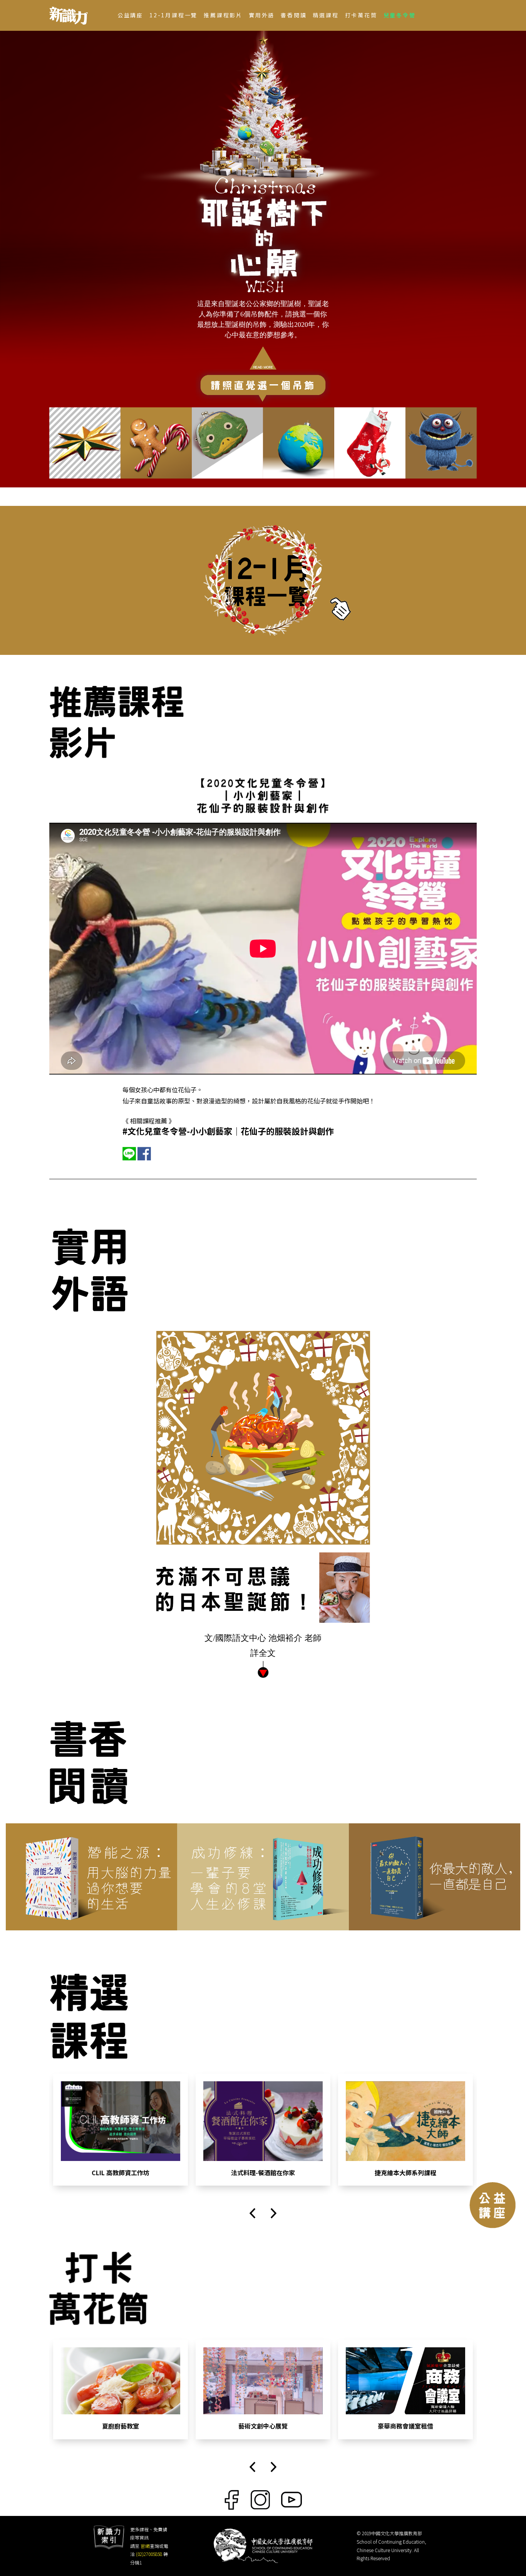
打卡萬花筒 (361, 15)
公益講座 (130, 15)
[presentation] (252, 2213)
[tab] (85, 443)
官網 (145, 2546)
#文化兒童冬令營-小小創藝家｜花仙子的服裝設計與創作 (228, 1131)
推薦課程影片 (223, 15)
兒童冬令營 (400, 15)
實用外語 (262, 15)
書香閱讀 (294, 15)
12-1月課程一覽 (173, 15)
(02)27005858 (149, 2554)
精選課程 (326, 15)
